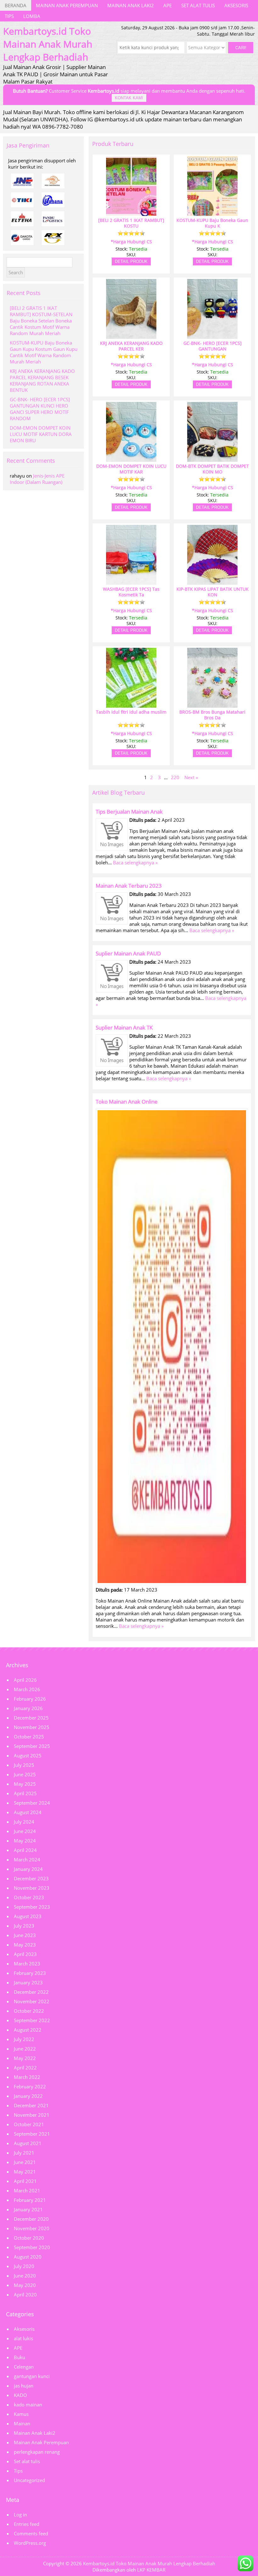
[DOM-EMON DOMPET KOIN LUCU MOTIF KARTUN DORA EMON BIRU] (131, 459)
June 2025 (25, 1774)
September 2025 (32, 1746)
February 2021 (30, 2200)
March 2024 (27, 1859)
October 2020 (29, 2238)
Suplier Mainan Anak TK (124, 1027)
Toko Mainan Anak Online (127, 1102)
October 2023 (29, 1897)
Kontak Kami (129, 98)
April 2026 (25, 1680)
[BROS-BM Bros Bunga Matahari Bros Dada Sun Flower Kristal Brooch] (212, 705)
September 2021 (32, 2134)
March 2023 (27, 1964)
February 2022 (30, 2086)
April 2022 (25, 2068)
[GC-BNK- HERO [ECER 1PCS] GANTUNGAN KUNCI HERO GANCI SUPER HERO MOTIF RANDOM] (212, 336)
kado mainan (28, 2405)
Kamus (21, 2414)
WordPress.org (30, 2543)
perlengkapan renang (37, 2452)
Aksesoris (236, 5)
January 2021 (28, 2209)
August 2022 (28, 2030)
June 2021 (25, 2162)
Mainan (22, 2423)
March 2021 (27, 2190)
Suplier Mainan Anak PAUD (128, 953)
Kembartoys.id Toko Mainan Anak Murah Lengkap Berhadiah (149, 2563)
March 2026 (27, 1689)
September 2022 (32, 2020)
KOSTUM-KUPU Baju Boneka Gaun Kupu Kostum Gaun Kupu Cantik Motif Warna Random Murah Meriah (44, 352)
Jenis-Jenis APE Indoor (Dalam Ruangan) (37, 479)
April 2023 (25, 1954)
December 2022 (31, 1992)
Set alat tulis (198, 5)
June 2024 (25, 1831)
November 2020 (32, 2228)
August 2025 (28, 1755)
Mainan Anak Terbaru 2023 (129, 886)
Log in (20, 2515)
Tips (9, 16)
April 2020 (25, 2295)
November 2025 (32, 1727)
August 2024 (28, 1812)
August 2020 (28, 2257)
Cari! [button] (241, 48)
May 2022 (25, 2058)
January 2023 (28, 1982)
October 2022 (29, 2011)
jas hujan (24, 2386)
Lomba (32, 16)
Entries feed (27, 2524)
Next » (191, 777)
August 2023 (28, 1916)
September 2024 (32, 1803)
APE (168, 5)
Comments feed (31, 2533)
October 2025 (29, 1737)
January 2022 (28, 2096)
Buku (20, 2357)
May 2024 (25, 1841)
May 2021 (25, 2172)
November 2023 (32, 1888)
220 (175, 777)
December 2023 (31, 1878)
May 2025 (25, 1784)
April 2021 (25, 2181)
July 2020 (24, 2266)
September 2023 (32, 1907)
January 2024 (28, 1869)
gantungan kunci (32, 2376)
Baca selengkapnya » (135, 862)
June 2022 (25, 2049)
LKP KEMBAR (151, 2570)
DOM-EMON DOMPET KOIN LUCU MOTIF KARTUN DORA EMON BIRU (41, 434)
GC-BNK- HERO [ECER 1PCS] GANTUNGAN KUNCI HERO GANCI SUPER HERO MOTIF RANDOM (40, 409)
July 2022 (24, 2039)
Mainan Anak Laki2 (131, 5)
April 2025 (25, 1793)
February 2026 (30, 1699)
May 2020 (25, 2285)
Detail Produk (131, 261)
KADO (20, 2395)
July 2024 (24, 1822)
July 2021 (24, 2153)
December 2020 (31, 2219)
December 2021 (31, 2105)
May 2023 (25, 1945)
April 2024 (25, 1850)
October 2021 (29, 2124)
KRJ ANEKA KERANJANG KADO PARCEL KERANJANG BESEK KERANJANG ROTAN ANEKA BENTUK (42, 380)
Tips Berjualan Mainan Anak (129, 812)
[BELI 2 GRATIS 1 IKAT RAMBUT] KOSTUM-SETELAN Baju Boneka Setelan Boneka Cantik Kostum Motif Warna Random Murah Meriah (41, 321)
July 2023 (24, 1926)
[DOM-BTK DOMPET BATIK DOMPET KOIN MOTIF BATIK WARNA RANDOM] (212, 459)
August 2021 (28, 2143)
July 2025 (24, 1765)
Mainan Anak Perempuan (67, 5)
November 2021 (32, 2115)
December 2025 (31, 1718)
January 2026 (28, 1708)
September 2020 (32, 2247)
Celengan (24, 2367)
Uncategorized (29, 2480)
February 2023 (30, 1973)
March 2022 (27, 2077)
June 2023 (25, 1935)
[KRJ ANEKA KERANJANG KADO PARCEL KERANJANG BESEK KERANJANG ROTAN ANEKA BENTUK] (131, 336)
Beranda (16, 5)
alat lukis (23, 2338)
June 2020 (25, 2276)
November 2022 (32, 2001)
